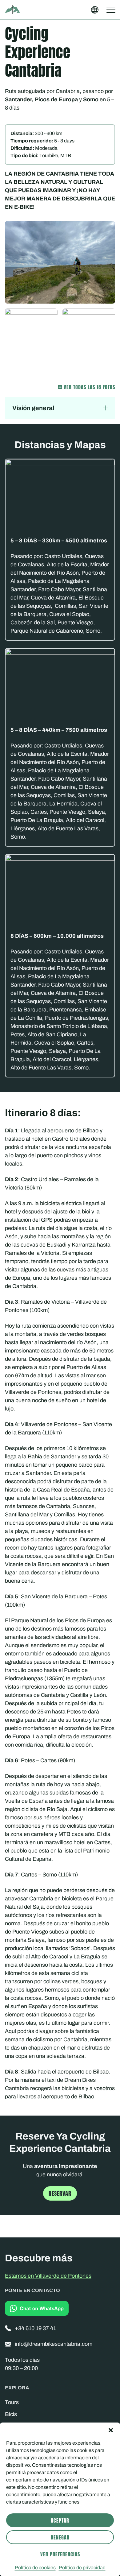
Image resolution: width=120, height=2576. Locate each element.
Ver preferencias (60, 2554)
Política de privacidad (82, 2568)
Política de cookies (35, 2568)
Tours (12, 2402)
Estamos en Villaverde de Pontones (48, 2276)
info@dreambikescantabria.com (54, 2344)
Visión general (33, 408)
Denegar (60, 2537)
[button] (111, 2430)
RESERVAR (60, 2193)
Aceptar (60, 2520)
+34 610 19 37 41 (35, 2328)
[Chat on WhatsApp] (37, 2308)
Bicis (11, 2414)
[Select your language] (95, 10)
